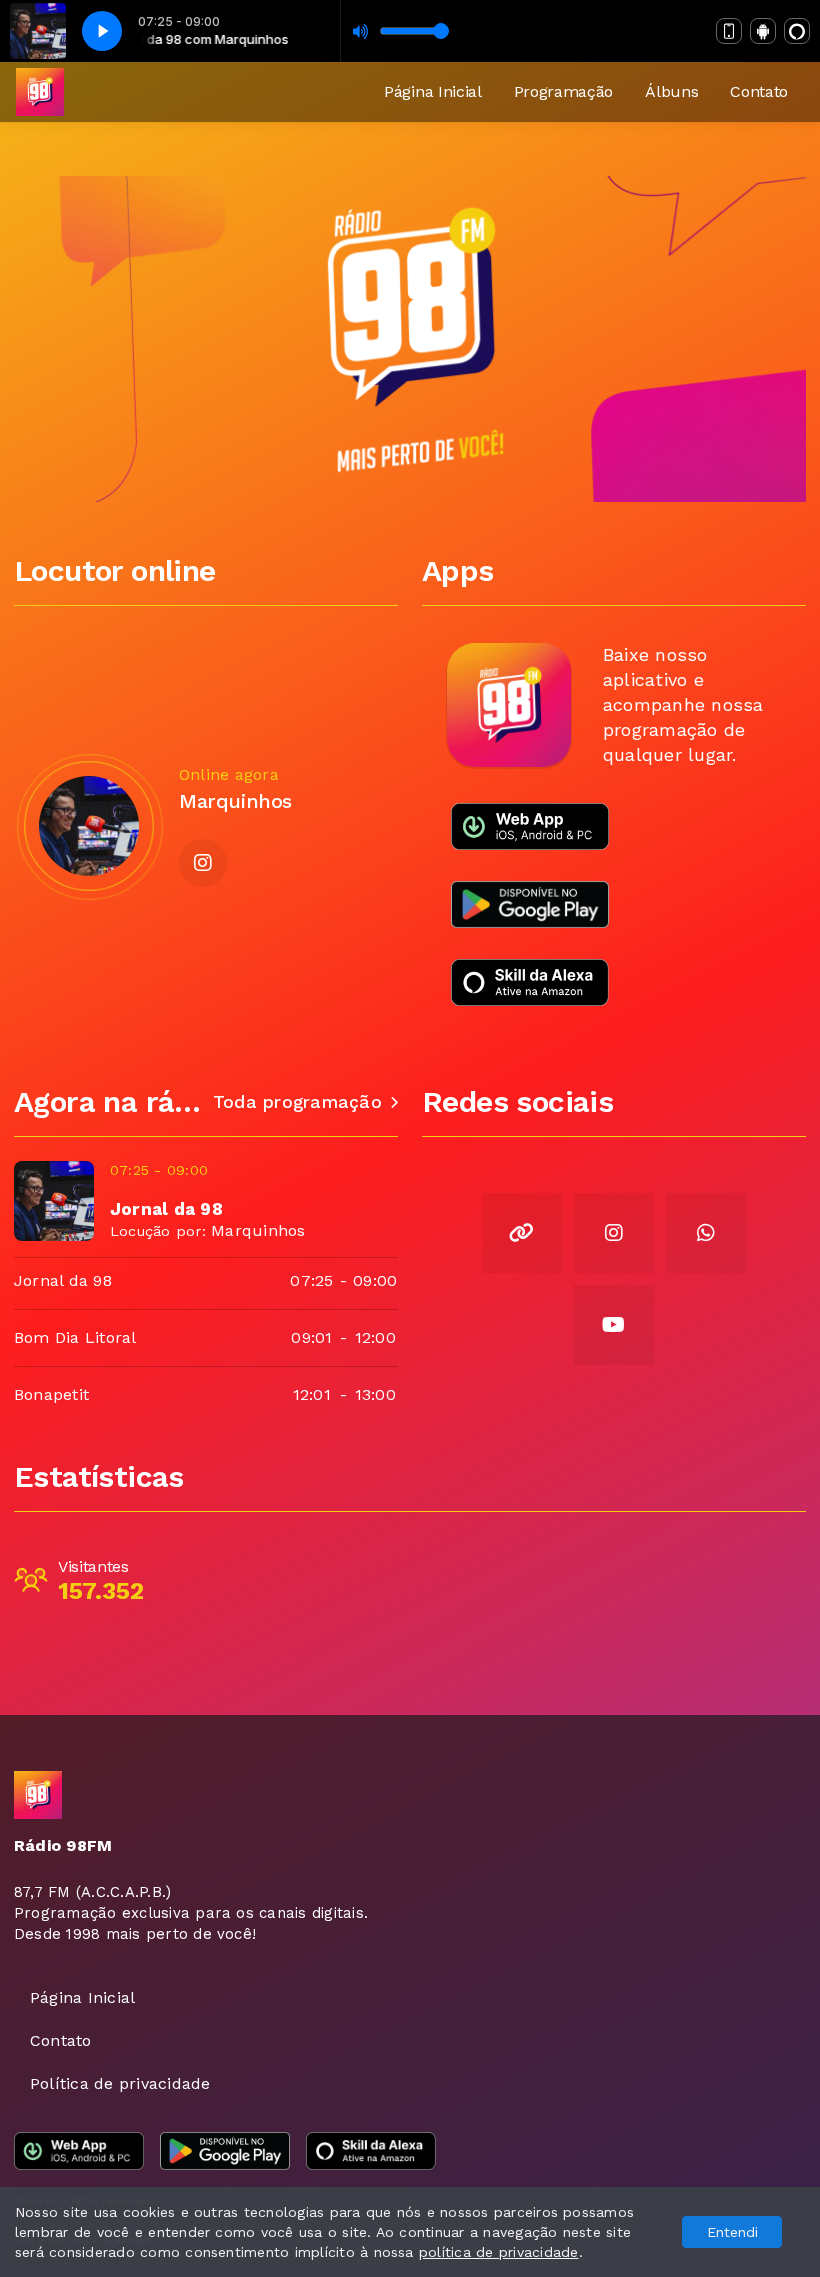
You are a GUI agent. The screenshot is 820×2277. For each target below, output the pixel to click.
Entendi (732, 2232)
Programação (563, 91)
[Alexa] (797, 31)
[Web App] (729, 31)
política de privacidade (499, 2252)
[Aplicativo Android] (763, 31)
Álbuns (671, 91)
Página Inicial (433, 91)
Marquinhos (258, 1230)
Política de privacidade (120, 2083)
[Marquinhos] (89, 826)
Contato (759, 91)
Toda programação (297, 1102)
